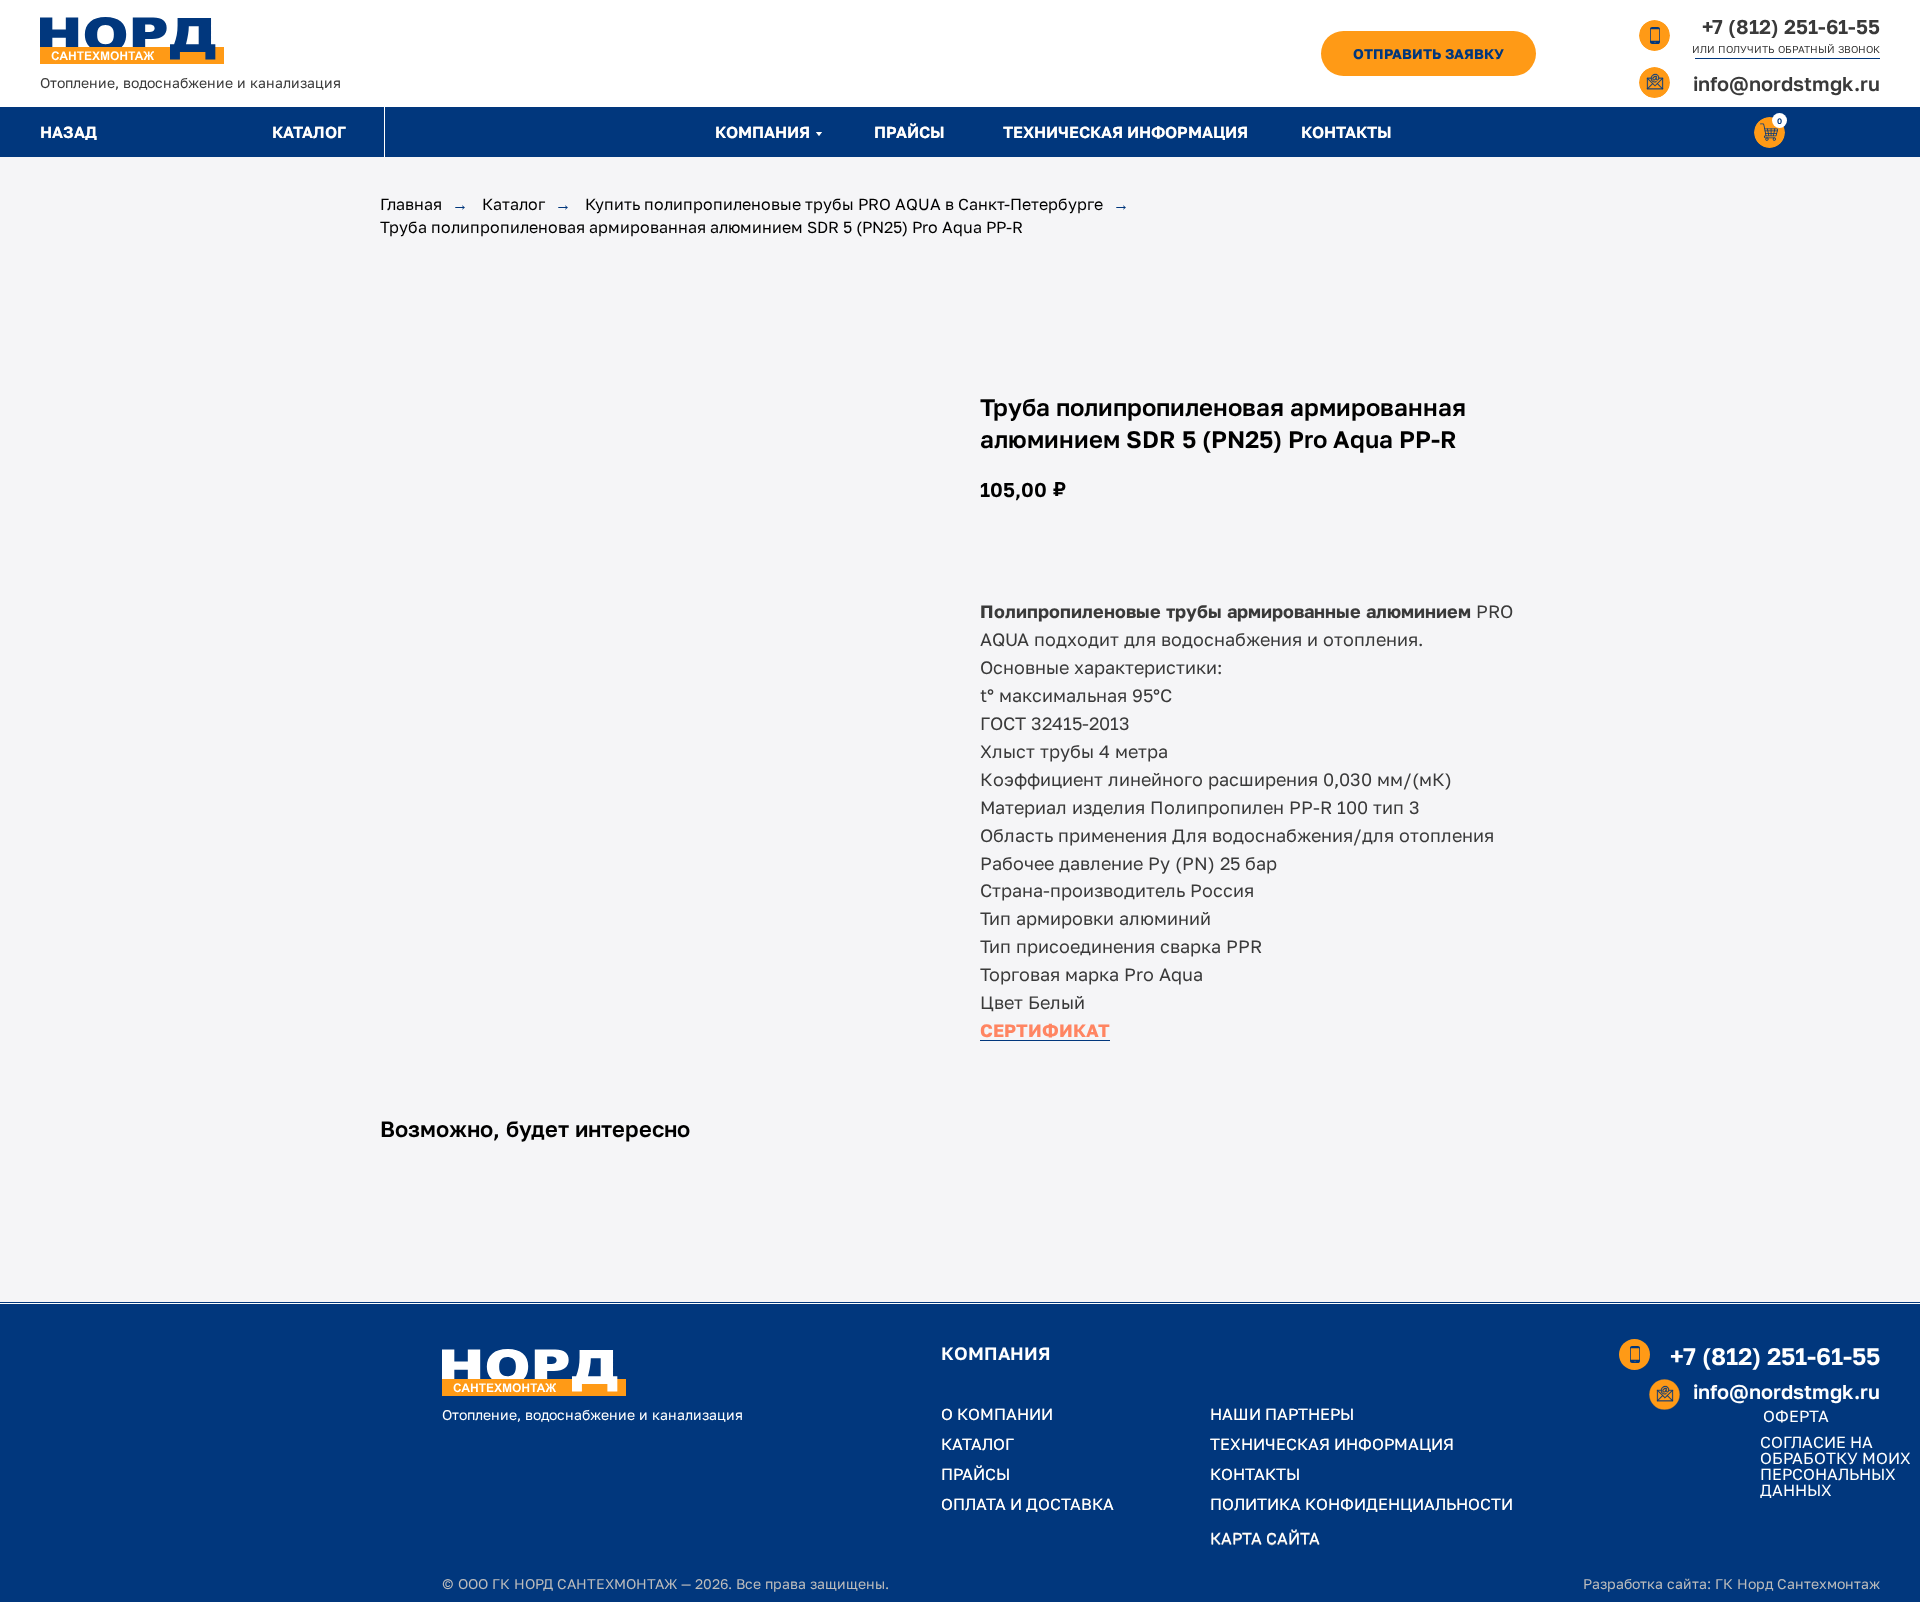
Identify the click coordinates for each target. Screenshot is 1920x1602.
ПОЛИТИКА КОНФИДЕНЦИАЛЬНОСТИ (1361, 1504)
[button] (1428, 53)
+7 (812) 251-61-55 (1791, 26)
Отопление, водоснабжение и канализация (190, 82)
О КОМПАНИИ (997, 1414)
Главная (411, 204)
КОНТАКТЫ (1346, 132)
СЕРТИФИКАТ (1045, 1030)
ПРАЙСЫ (909, 132)
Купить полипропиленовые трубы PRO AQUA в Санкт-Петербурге (844, 204)
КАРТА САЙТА (1265, 1538)
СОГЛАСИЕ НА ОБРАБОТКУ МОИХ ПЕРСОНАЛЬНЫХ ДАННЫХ (1835, 1466)
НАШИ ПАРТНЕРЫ (1282, 1414)
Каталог (513, 204)
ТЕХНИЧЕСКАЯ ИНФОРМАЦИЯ (1125, 132)
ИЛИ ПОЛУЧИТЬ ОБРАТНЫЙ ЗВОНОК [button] (1786, 49)
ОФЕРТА (1796, 1416)
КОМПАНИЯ (762, 132)
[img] (132, 40)
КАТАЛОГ (309, 132)
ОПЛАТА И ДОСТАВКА (1027, 1504)
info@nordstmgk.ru (1786, 83)
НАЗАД (68, 132)
